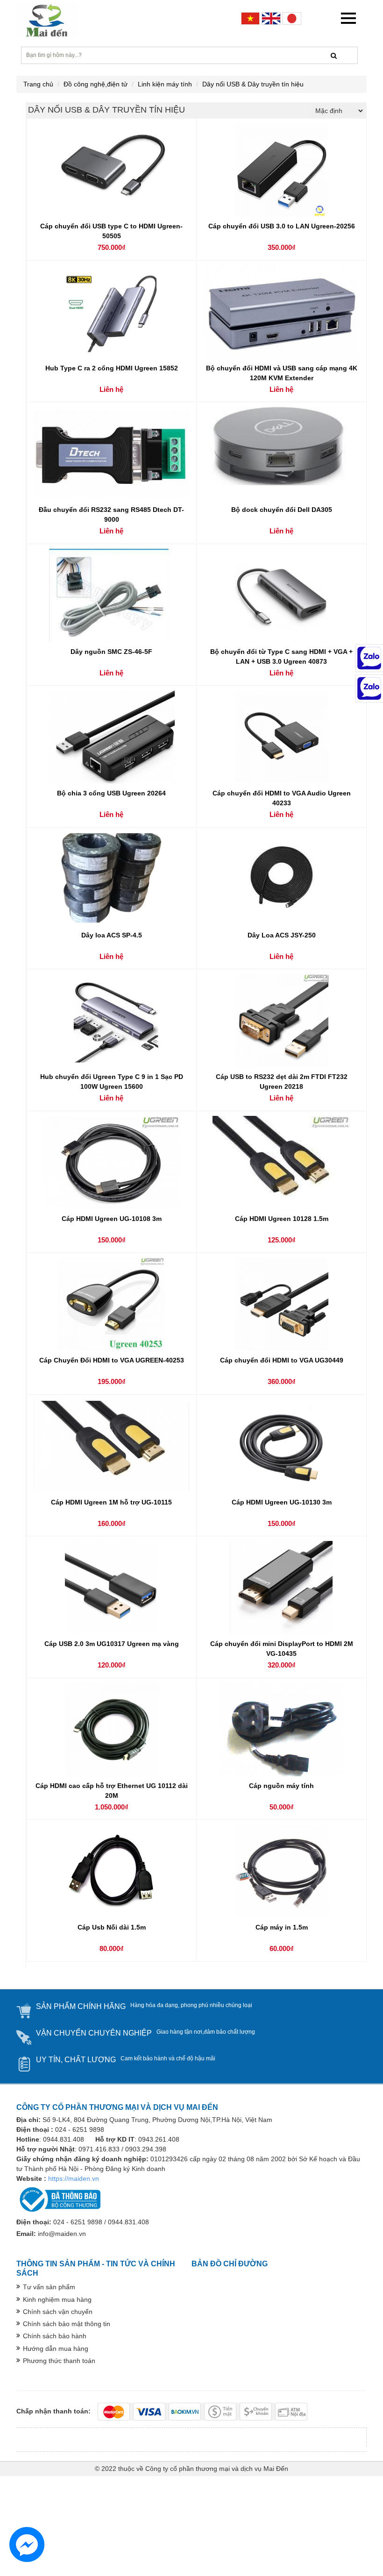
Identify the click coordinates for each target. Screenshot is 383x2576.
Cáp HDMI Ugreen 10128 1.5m (282, 1219)
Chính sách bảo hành (55, 2336)
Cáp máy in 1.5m (282, 1927)
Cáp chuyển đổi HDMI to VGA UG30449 (282, 1360)
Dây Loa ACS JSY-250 (282, 935)
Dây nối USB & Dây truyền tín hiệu (253, 84)
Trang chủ (38, 84)
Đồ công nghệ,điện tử (96, 84)
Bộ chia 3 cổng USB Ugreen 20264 (111, 793)
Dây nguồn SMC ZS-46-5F (111, 652)
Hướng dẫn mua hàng (56, 2349)
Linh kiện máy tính (165, 84)
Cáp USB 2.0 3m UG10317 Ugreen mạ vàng (112, 1644)
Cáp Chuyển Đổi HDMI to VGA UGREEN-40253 (112, 1360)
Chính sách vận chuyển (58, 2312)
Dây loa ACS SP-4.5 (112, 935)
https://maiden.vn (74, 2179)
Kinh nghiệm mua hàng (57, 2299)
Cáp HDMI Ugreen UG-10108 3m (112, 1219)
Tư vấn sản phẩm (49, 2287)
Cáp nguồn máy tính (281, 1786)
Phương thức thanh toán (59, 2361)
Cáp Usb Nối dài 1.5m (112, 1927)
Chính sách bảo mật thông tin (67, 2324)
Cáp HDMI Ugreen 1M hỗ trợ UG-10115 (111, 1502)
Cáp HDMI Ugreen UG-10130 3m (282, 1502)
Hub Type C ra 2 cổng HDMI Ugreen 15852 (112, 368)
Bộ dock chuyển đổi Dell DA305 (282, 510)
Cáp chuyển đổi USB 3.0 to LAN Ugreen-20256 (282, 226)
